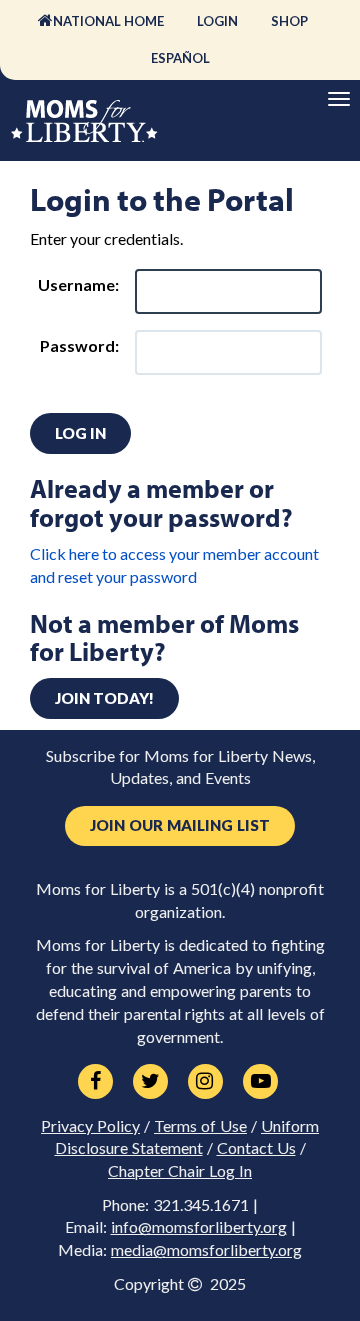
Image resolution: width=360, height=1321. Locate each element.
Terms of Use (200, 1126)
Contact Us (256, 1148)
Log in (80, 433)
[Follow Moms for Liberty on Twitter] (150, 1082)
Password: (79, 345)
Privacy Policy (90, 1126)
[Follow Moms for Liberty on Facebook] (95, 1082)
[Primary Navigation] (339, 99)
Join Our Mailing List (180, 825)
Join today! (104, 698)
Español (180, 58)
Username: (78, 284)
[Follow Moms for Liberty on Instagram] (205, 1082)
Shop (289, 21)
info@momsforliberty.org (199, 1227)
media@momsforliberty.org (206, 1250)
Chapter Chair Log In (180, 1171)
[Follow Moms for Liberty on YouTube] (260, 1082)
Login (217, 21)
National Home (108, 21)
